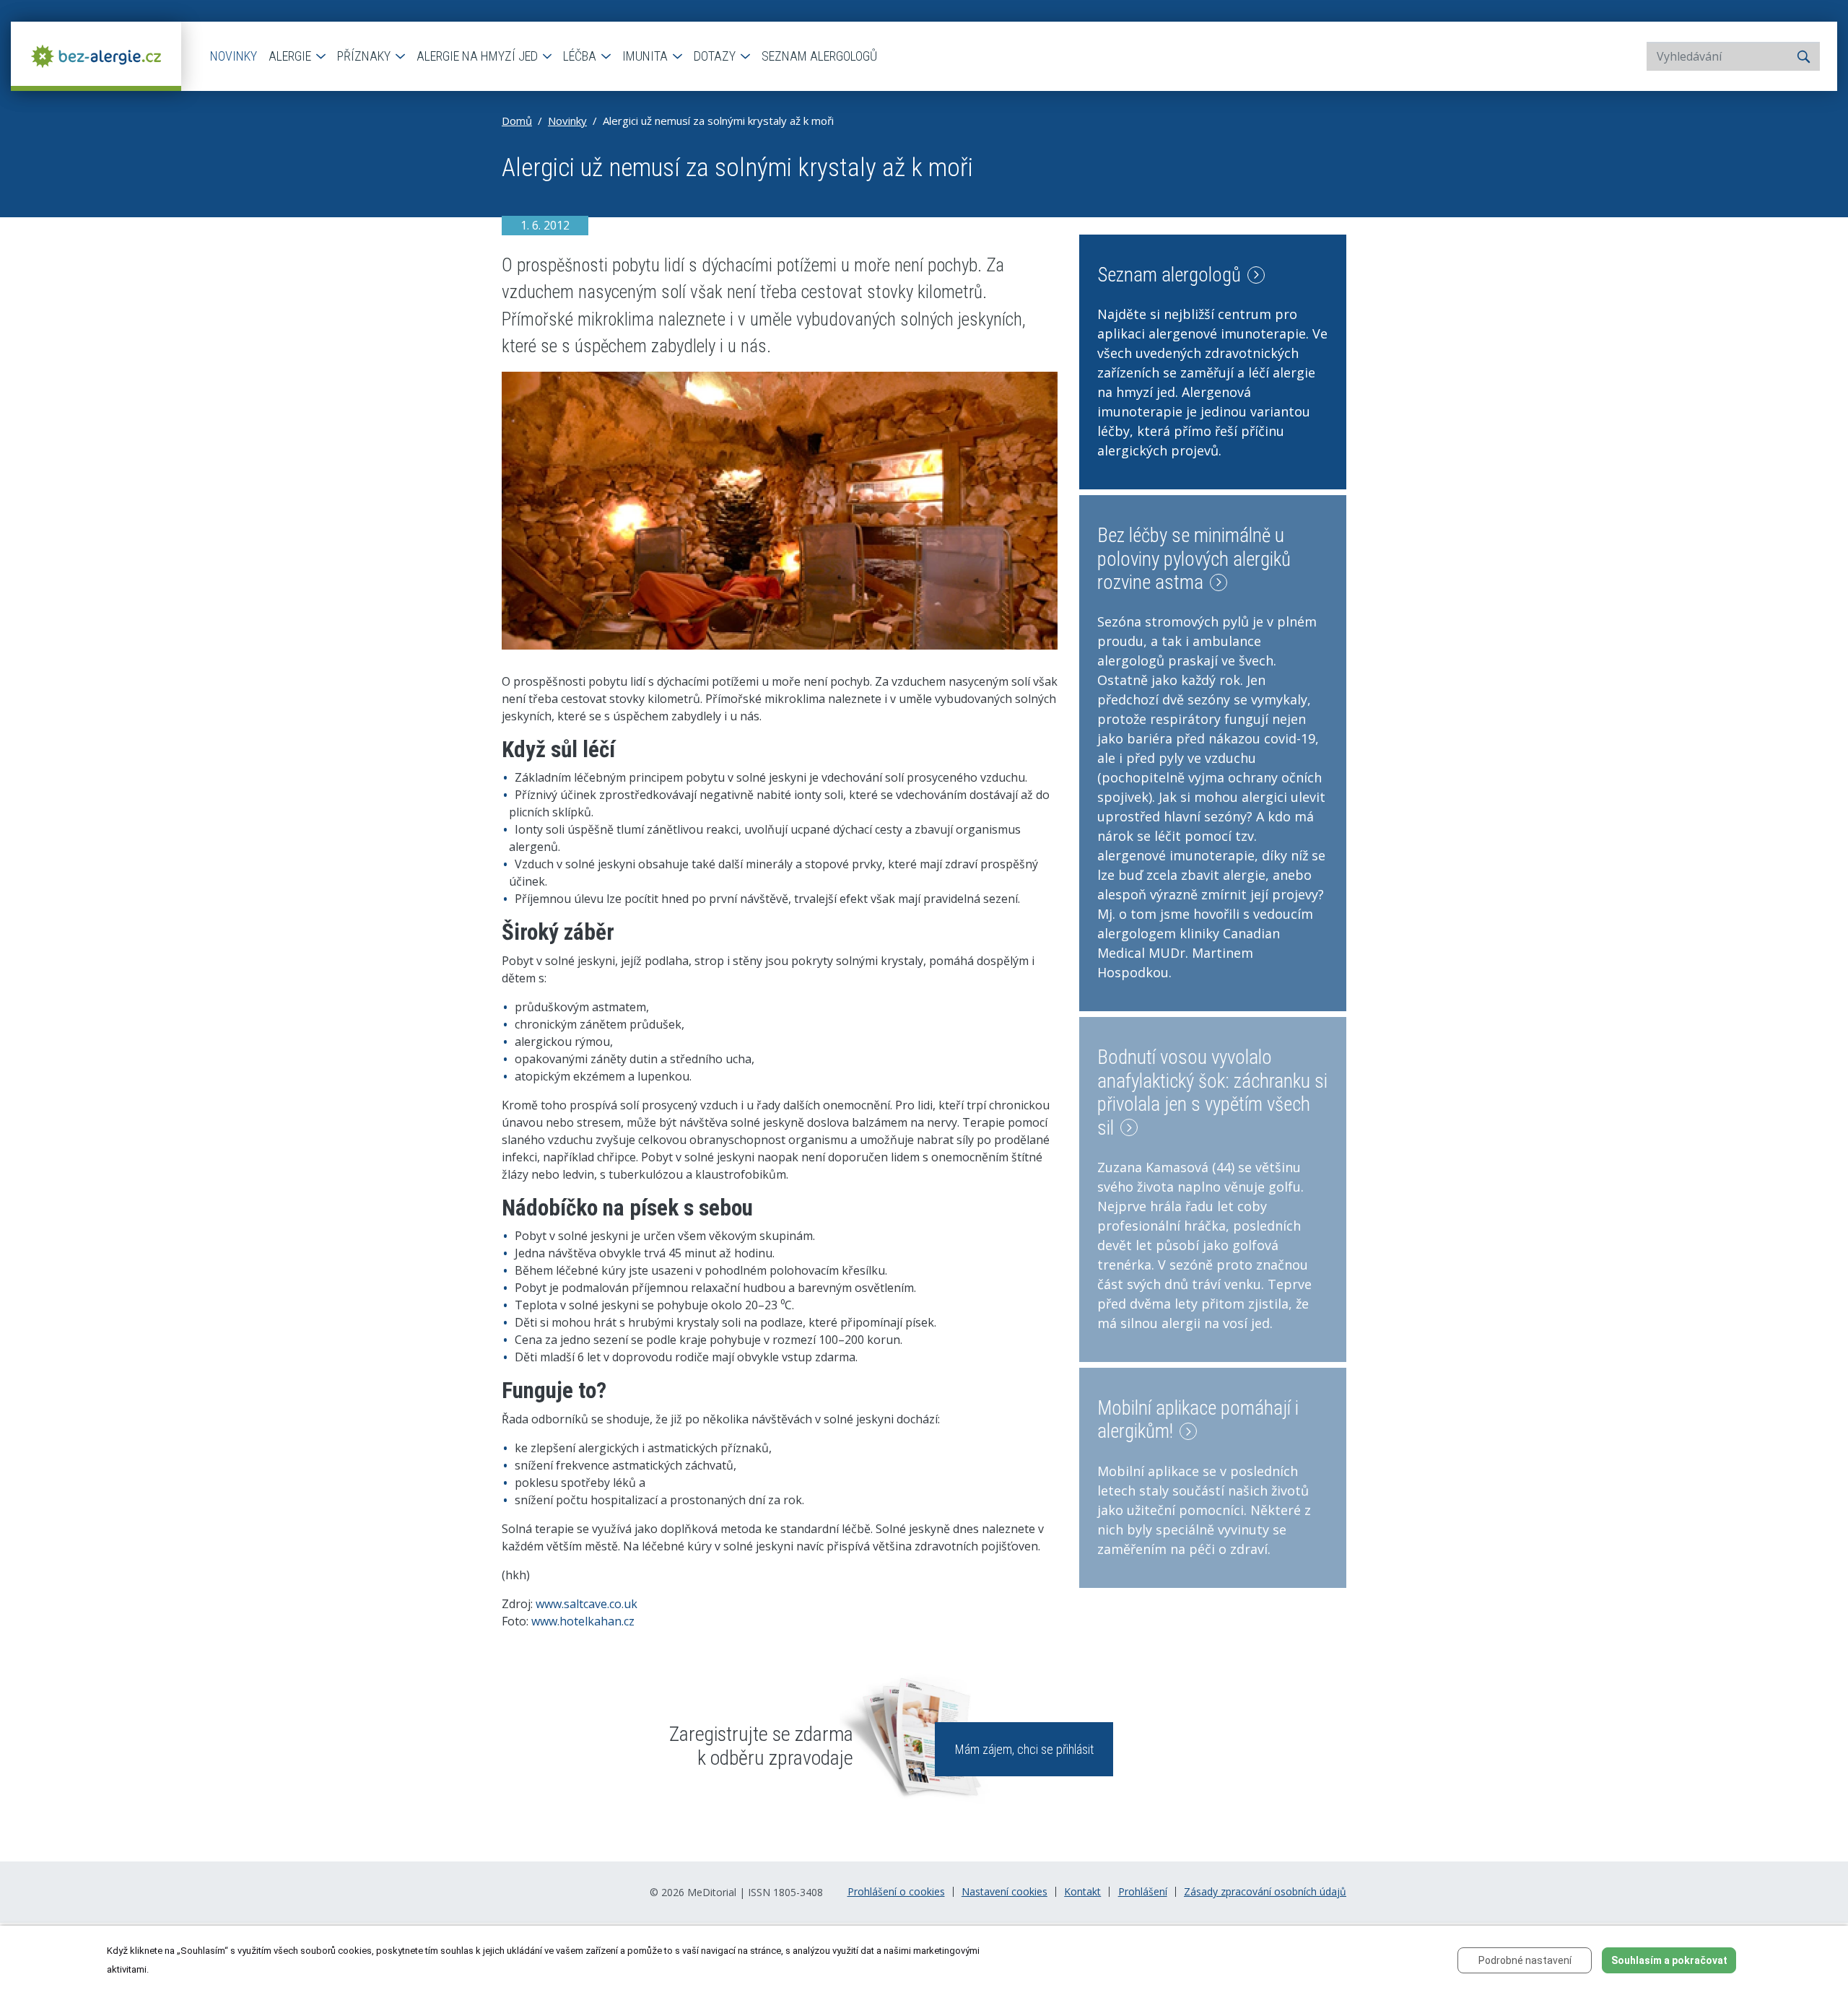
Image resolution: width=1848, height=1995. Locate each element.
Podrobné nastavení (1525, 1960)
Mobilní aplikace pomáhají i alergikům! (1198, 1420)
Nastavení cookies (1004, 1892)
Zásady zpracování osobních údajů (1265, 1892)
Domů (517, 121)
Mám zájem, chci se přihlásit (1024, 1749)
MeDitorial (712, 1892)
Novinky (234, 56)
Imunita (646, 56)
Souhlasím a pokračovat (1669, 1960)
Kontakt (1082, 1892)
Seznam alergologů (819, 56)
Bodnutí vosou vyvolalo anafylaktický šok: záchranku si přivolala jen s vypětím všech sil (1212, 1092)
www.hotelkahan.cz (583, 1621)
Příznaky (365, 56)
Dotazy (716, 56)
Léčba (581, 56)
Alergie (291, 56)
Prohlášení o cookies (896, 1892)
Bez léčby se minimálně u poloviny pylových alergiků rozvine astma (1194, 559)
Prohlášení (1143, 1892)
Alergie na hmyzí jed (479, 56)
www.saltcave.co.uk (587, 1604)
